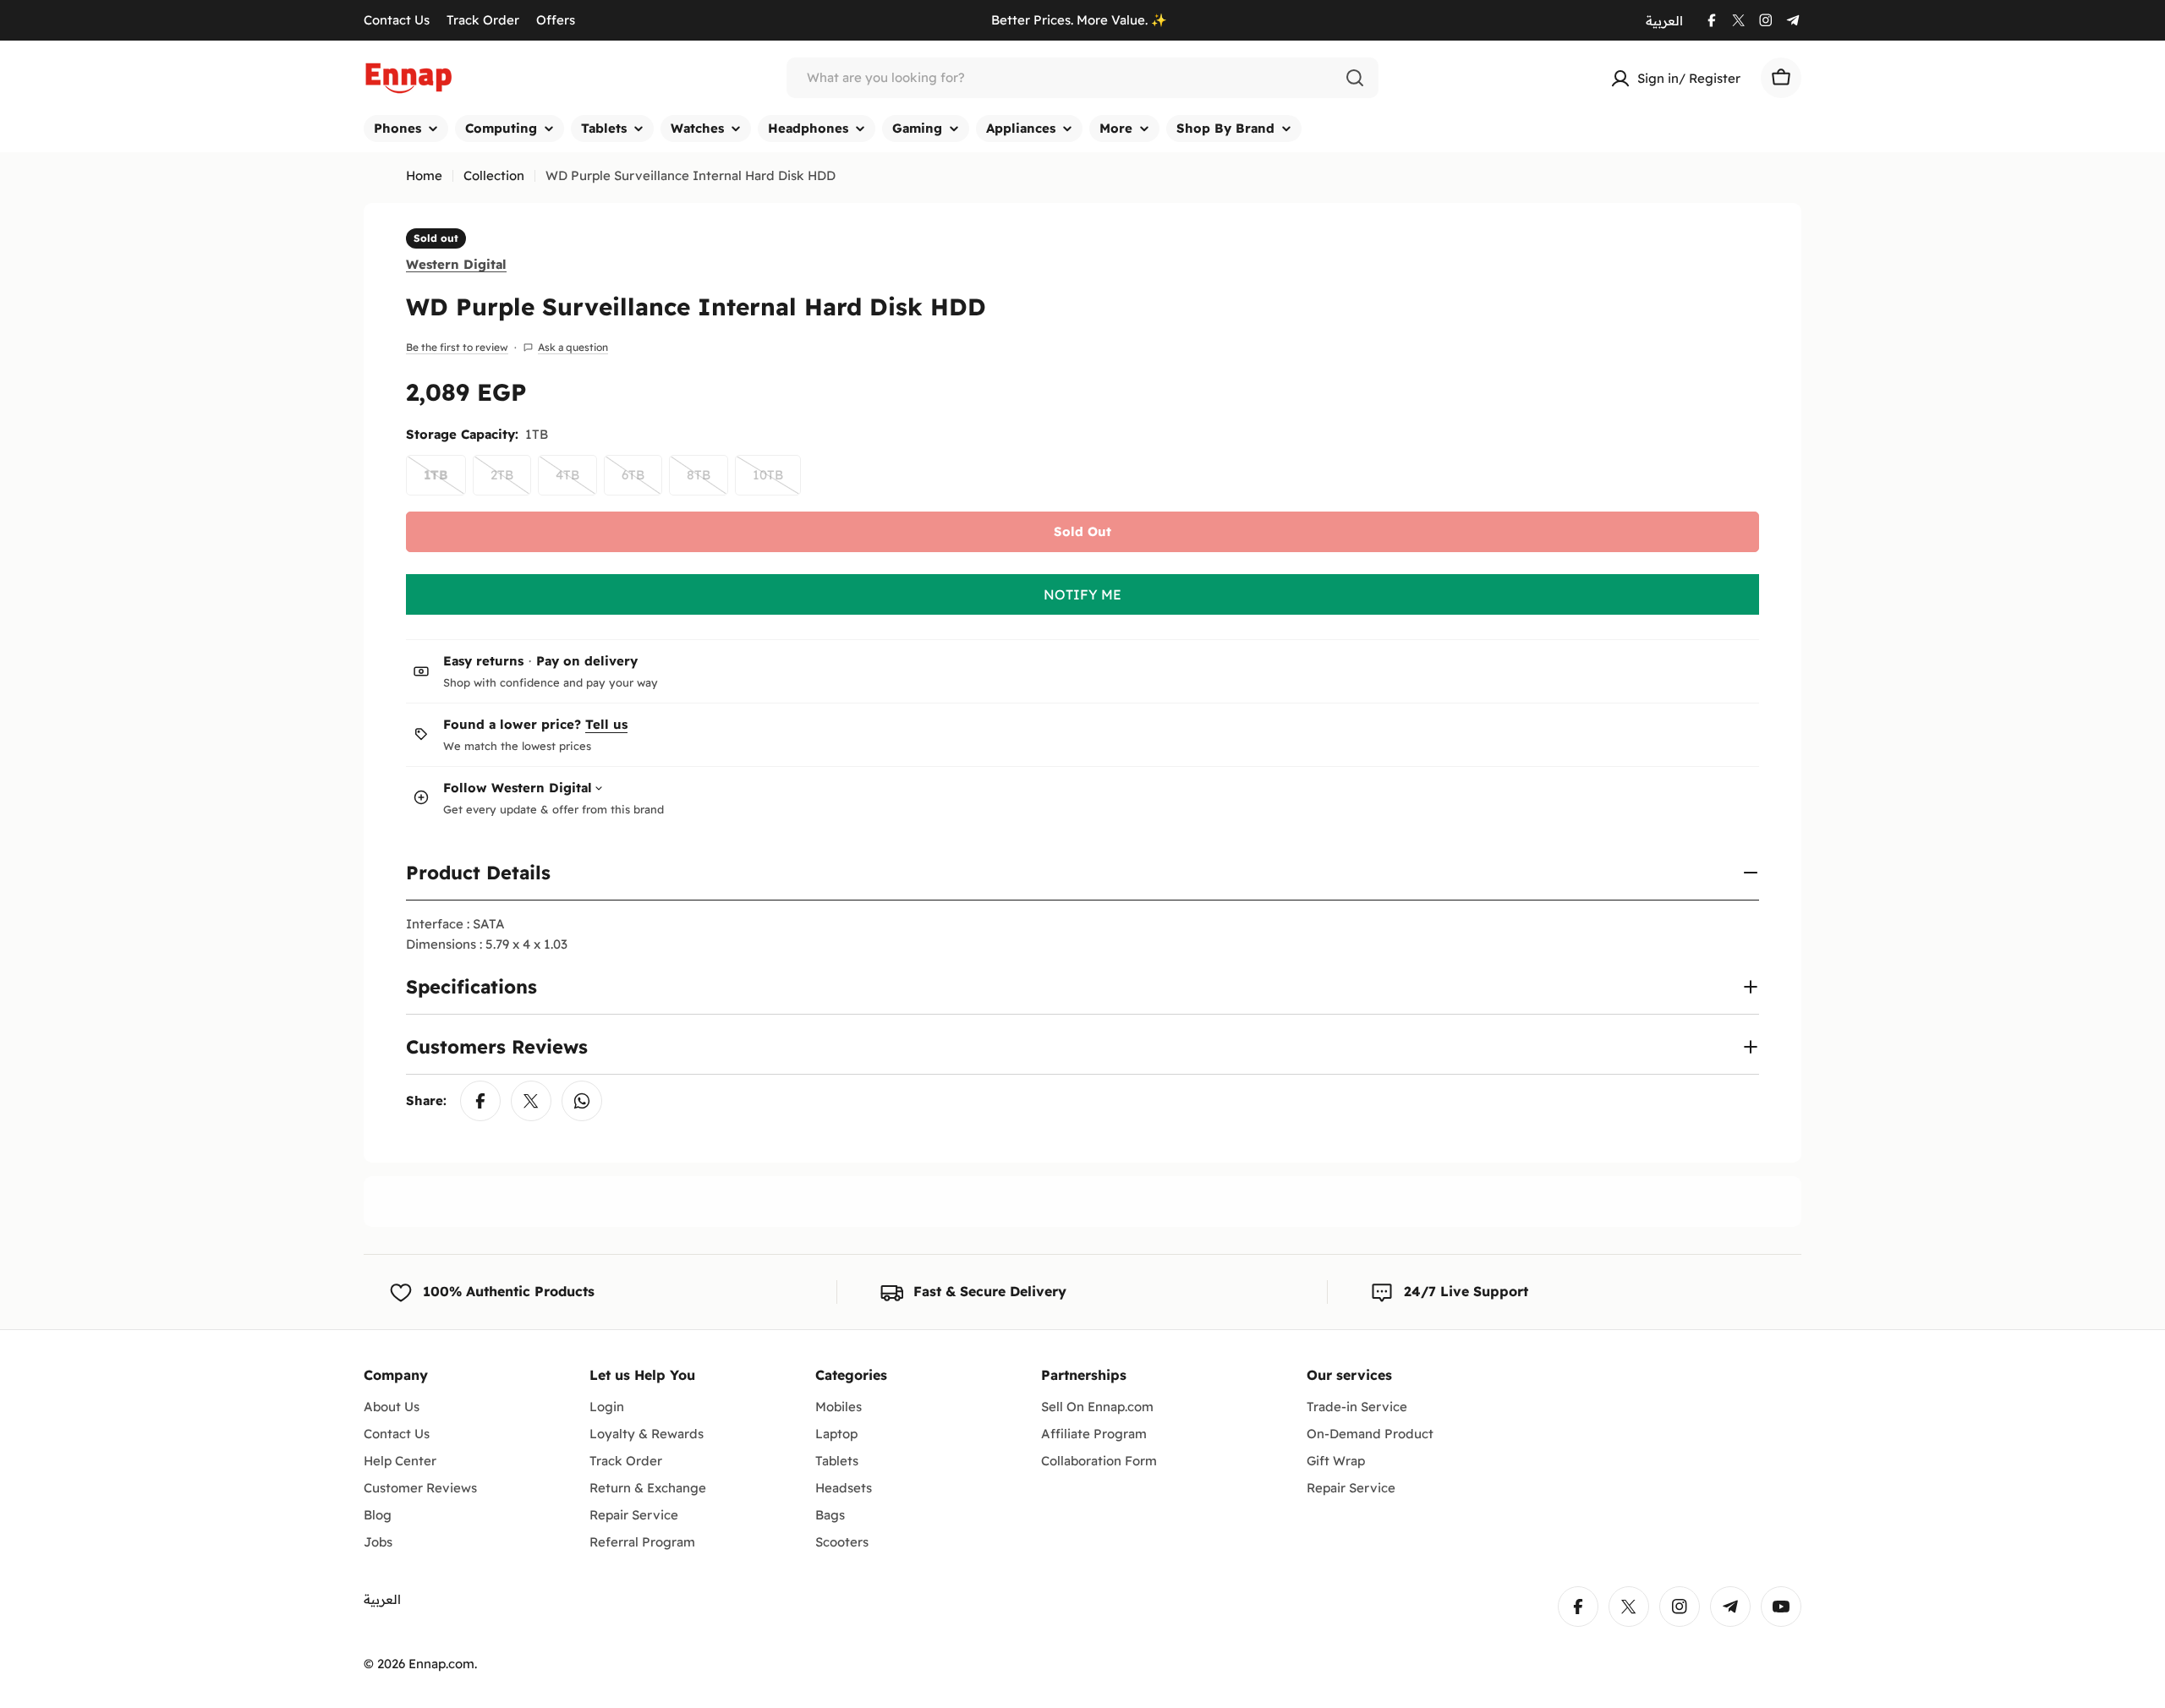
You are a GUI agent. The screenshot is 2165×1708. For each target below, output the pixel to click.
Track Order (483, 20)
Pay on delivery (587, 661)
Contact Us (397, 20)
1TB (445, 481)
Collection (494, 175)
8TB (707, 481)
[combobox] (1082, 78)
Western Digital (456, 263)
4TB (576, 481)
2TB (511, 481)
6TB (642, 481)
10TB (777, 481)
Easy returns (483, 661)
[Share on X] (531, 1101)
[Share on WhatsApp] (582, 1101)
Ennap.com (441, 1664)
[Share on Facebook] (480, 1101)
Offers (556, 20)
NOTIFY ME (1082, 594)
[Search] (1355, 78)
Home (424, 175)
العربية (1664, 21)
